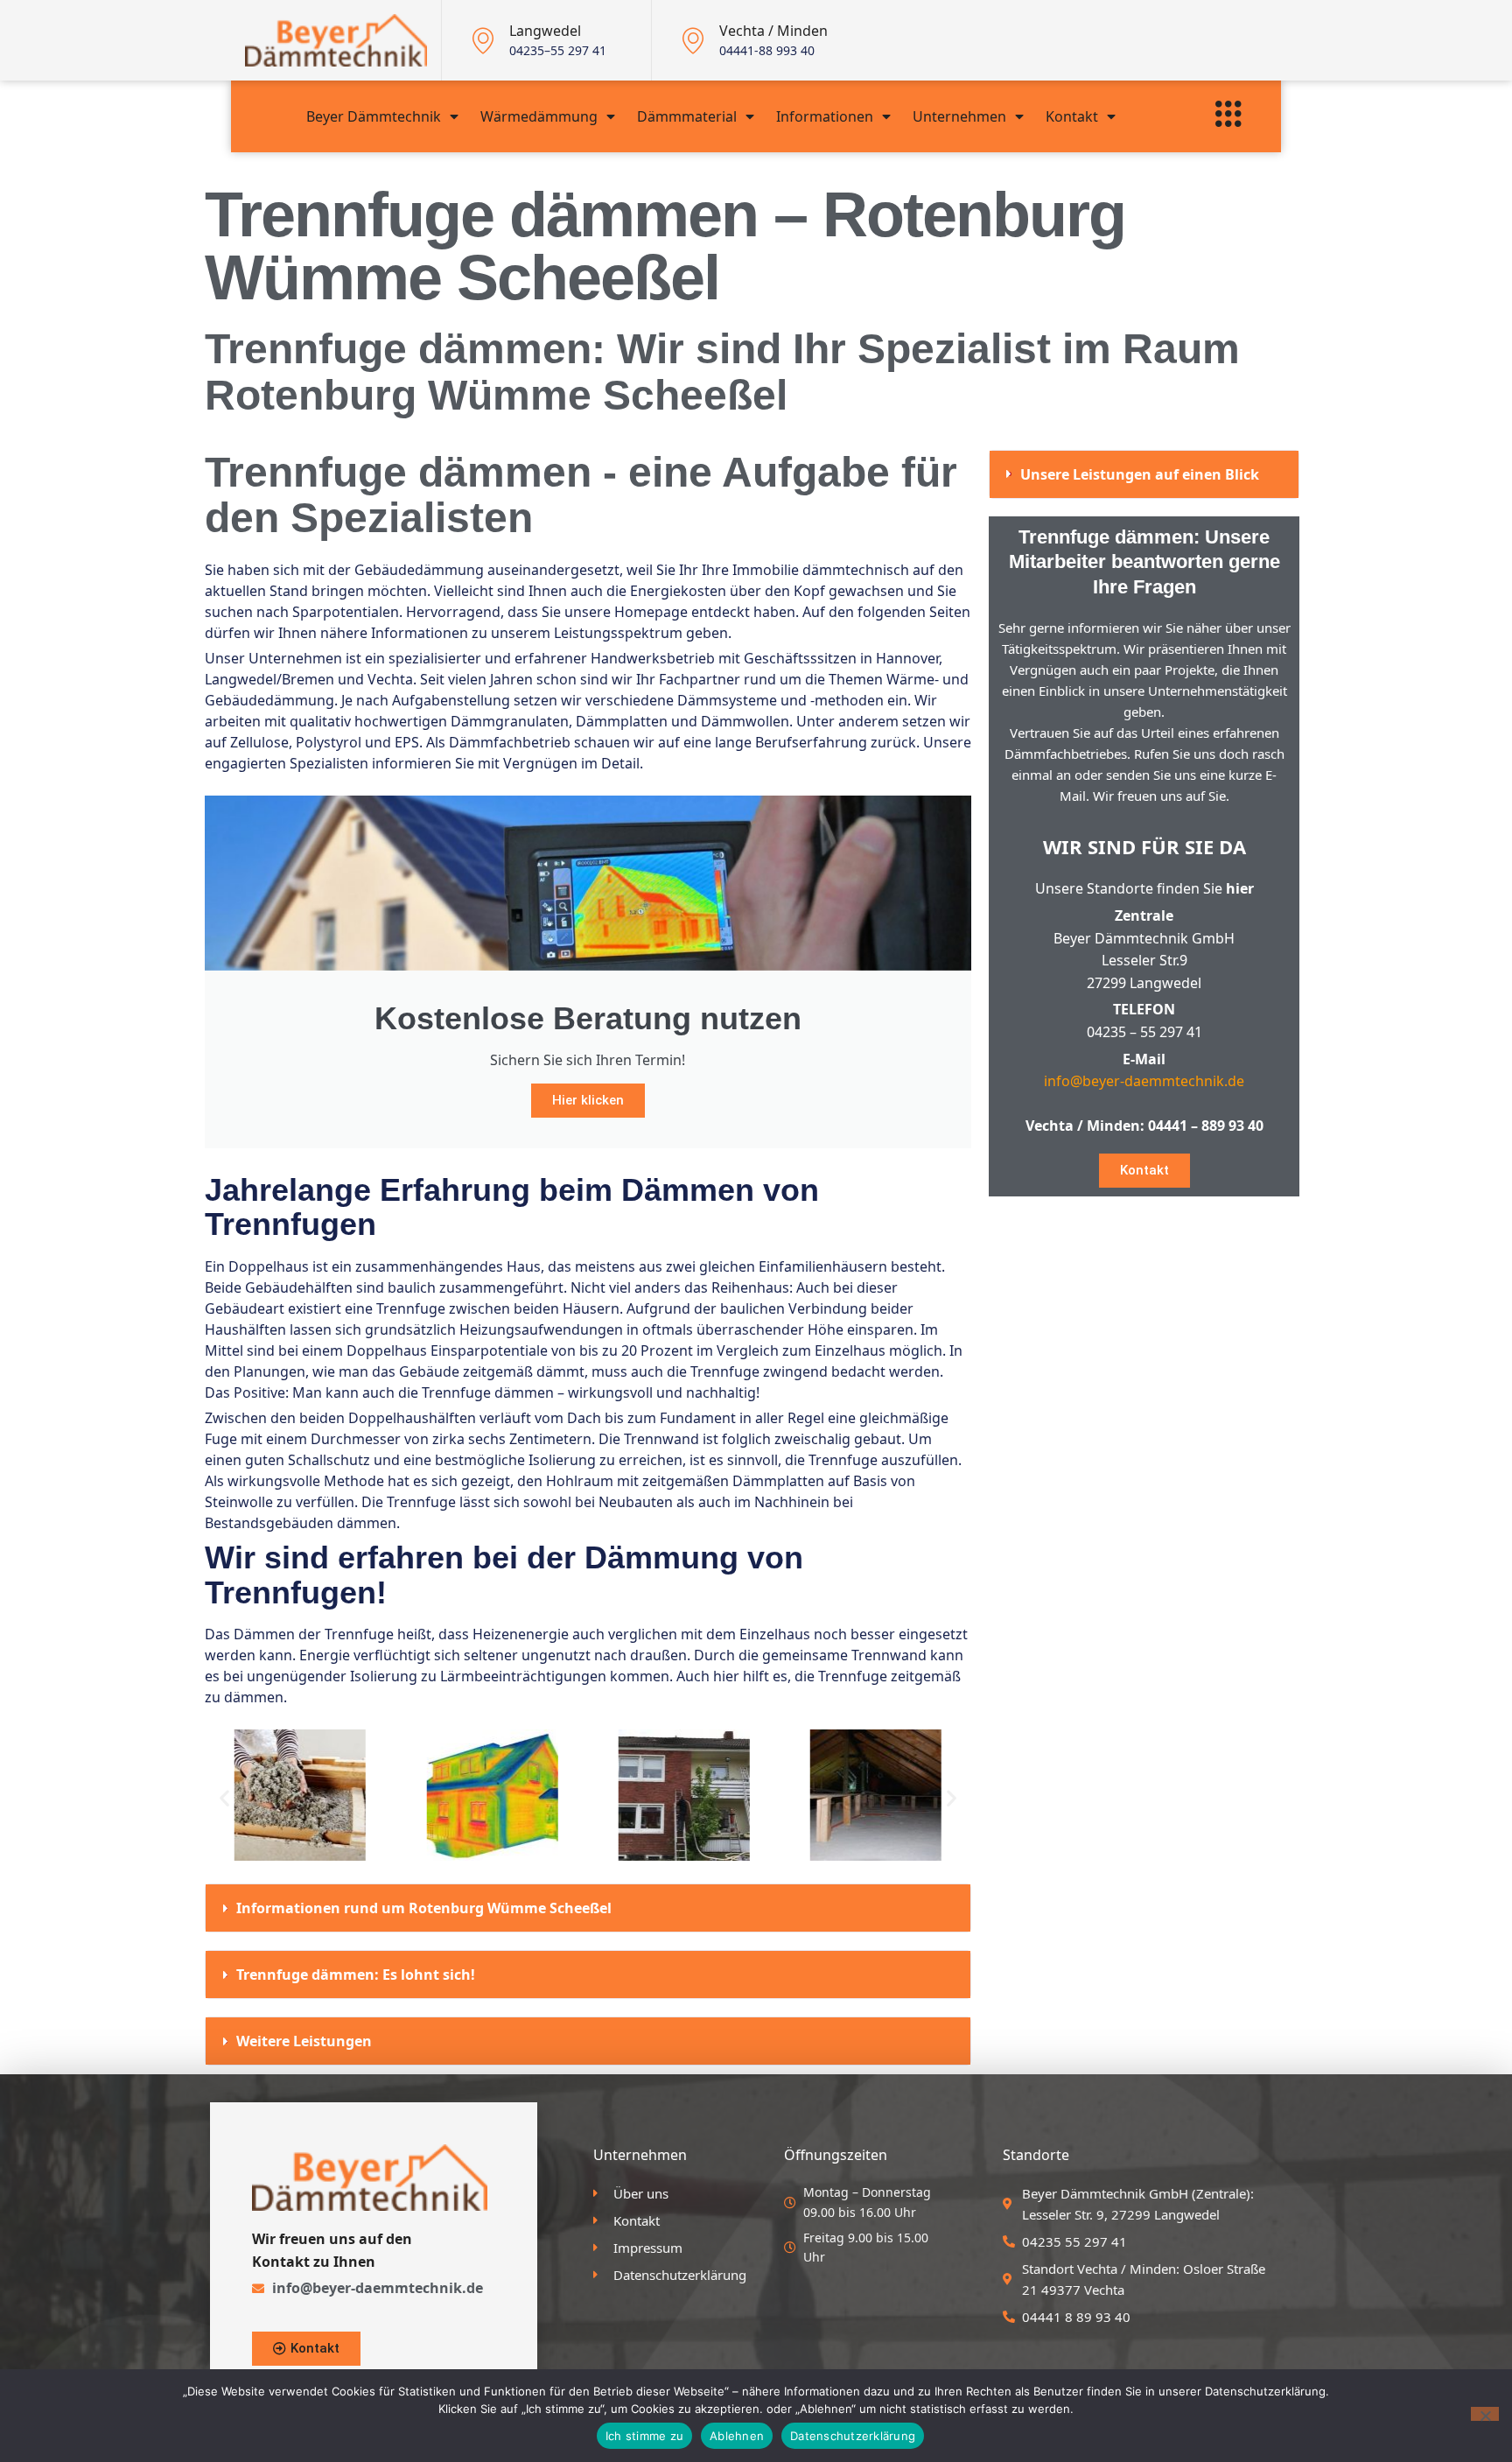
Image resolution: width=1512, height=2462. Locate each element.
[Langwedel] (483, 40)
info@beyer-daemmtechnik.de (1144, 1081)
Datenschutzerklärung (853, 2436)
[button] (224, 1798)
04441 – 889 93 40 (1206, 1126)
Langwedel (545, 31)
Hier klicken (588, 1100)
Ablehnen (737, 2436)
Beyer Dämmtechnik (374, 116)
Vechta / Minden (773, 31)
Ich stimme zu (644, 2436)
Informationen (825, 116)
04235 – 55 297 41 (1144, 1032)
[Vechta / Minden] (693, 40)
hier (1240, 888)
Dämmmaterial (687, 116)
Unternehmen (959, 116)
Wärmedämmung (539, 116)
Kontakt (1072, 116)
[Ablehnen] (1485, 2414)
